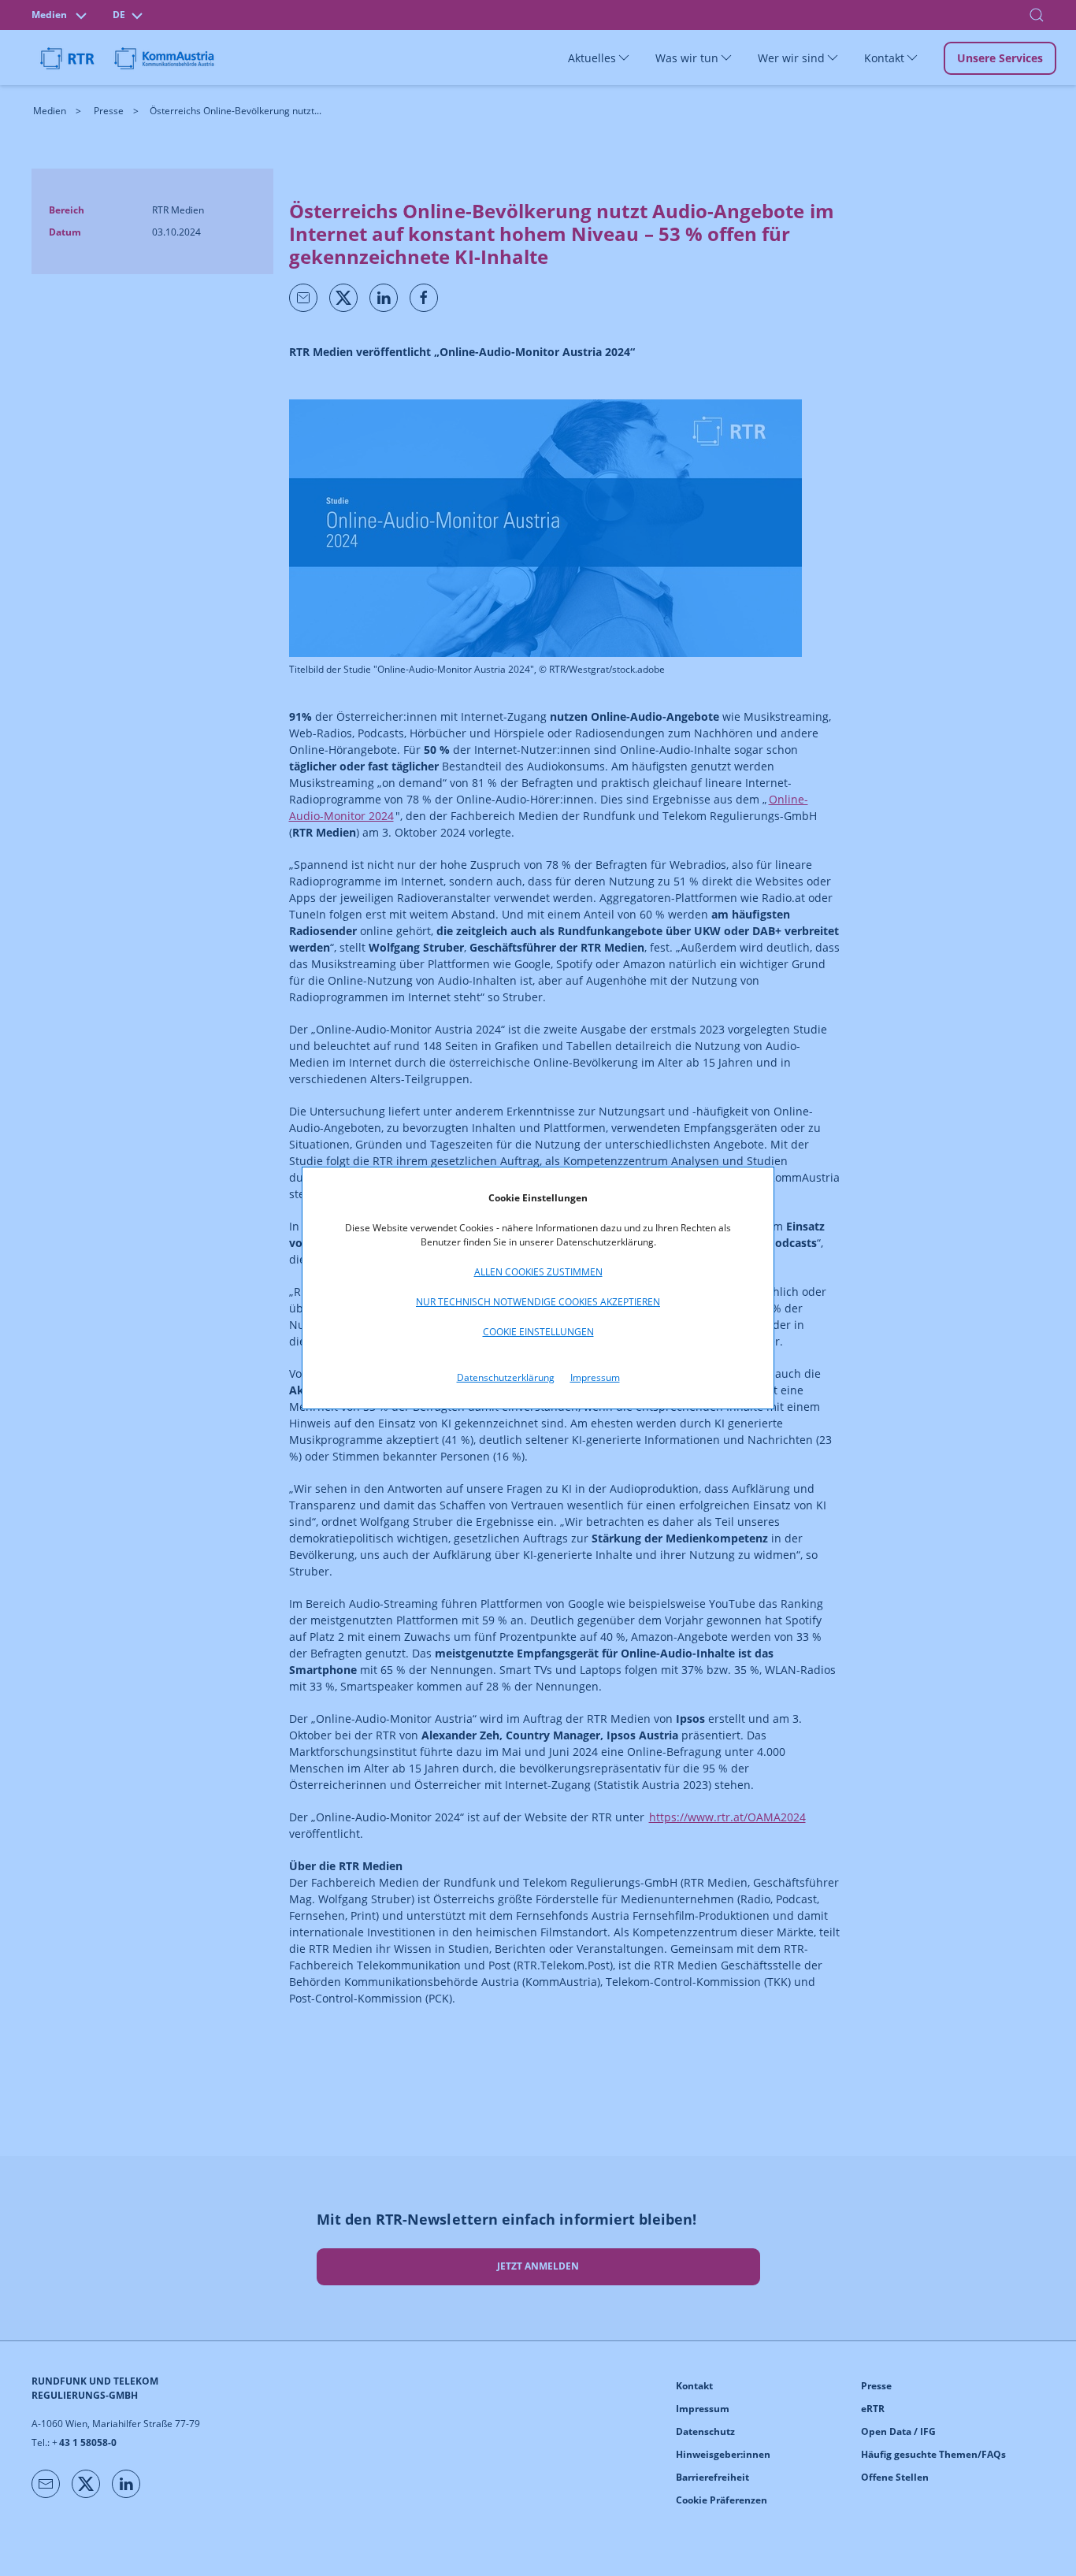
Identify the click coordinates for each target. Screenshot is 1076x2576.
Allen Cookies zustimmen (538, 1272)
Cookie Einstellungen (538, 1332)
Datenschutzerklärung (506, 1377)
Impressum (595, 1377)
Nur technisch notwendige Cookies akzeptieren (538, 1302)
